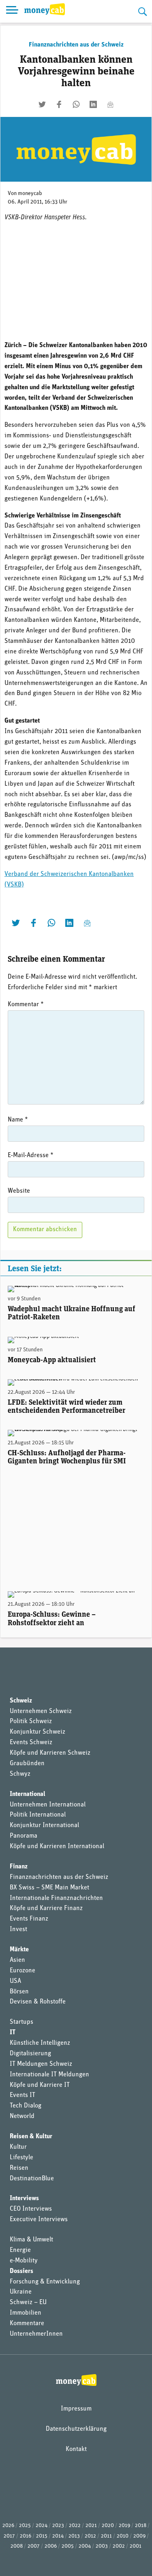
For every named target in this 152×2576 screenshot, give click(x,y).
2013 (74, 2536)
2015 (42, 2536)
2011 (106, 2536)
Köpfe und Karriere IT (40, 2085)
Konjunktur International (44, 1825)
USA (15, 1981)
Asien (17, 1960)
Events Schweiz (31, 1743)
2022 (75, 2526)
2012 (90, 2536)
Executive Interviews (39, 2220)
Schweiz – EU (28, 2302)
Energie (20, 2250)
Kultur (18, 2147)
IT (13, 2033)
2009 (139, 2536)
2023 (58, 2526)
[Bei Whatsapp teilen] (76, 104)
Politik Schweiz (31, 1722)
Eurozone (22, 1971)
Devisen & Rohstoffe (38, 2002)
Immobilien (26, 2313)
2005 (68, 2546)
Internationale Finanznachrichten (56, 1898)
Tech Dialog (26, 2106)
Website (19, 1191)
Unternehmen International (48, 1805)
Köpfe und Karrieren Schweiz (50, 1753)
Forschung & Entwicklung (45, 2282)
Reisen (19, 2168)
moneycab (30, 194)
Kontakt (76, 2449)
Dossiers (21, 2271)
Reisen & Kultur (31, 2137)
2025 (25, 2526)
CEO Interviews (31, 2209)
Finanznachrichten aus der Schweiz (76, 45)
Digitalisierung (30, 2054)
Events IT (22, 2095)
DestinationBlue (32, 2179)
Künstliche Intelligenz (40, 2043)
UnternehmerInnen (36, 2334)
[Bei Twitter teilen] (42, 104)
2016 (26, 2536)
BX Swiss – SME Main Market (49, 1888)
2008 (17, 2546)
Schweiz (21, 1701)
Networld (22, 2116)
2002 (119, 2546)
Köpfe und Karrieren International (57, 1847)
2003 (102, 2546)
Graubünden (27, 1764)
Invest (18, 1929)
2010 (123, 2536)
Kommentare (27, 2324)
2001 (136, 2546)
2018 (141, 2526)
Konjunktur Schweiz (37, 1732)
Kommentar (26, 1005)
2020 (108, 2526)
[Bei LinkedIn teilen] (93, 104)
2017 (9, 2536)
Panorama (24, 1836)
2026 (8, 2526)
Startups (21, 2022)
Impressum (76, 2409)
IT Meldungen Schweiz (41, 2064)
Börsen (19, 1992)
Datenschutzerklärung (76, 2429)
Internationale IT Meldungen (49, 2075)
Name (18, 1120)
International (28, 1794)
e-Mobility (24, 2261)
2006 (51, 2546)
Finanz (19, 1867)
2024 (42, 2526)
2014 (58, 2536)
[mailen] (110, 104)
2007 (34, 2546)
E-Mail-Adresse (31, 1155)
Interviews (24, 2199)
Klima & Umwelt (31, 2240)
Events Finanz (29, 1919)
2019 (124, 2526)
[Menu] (12, 11)
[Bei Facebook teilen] (59, 104)
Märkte (19, 1950)
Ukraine (21, 2292)
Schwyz (20, 1774)
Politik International (38, 1815)
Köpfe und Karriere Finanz (46, 1908)
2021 (91, 2526)
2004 (85, 2546)
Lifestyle (21, 2158)
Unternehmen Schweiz (41, 1711)
